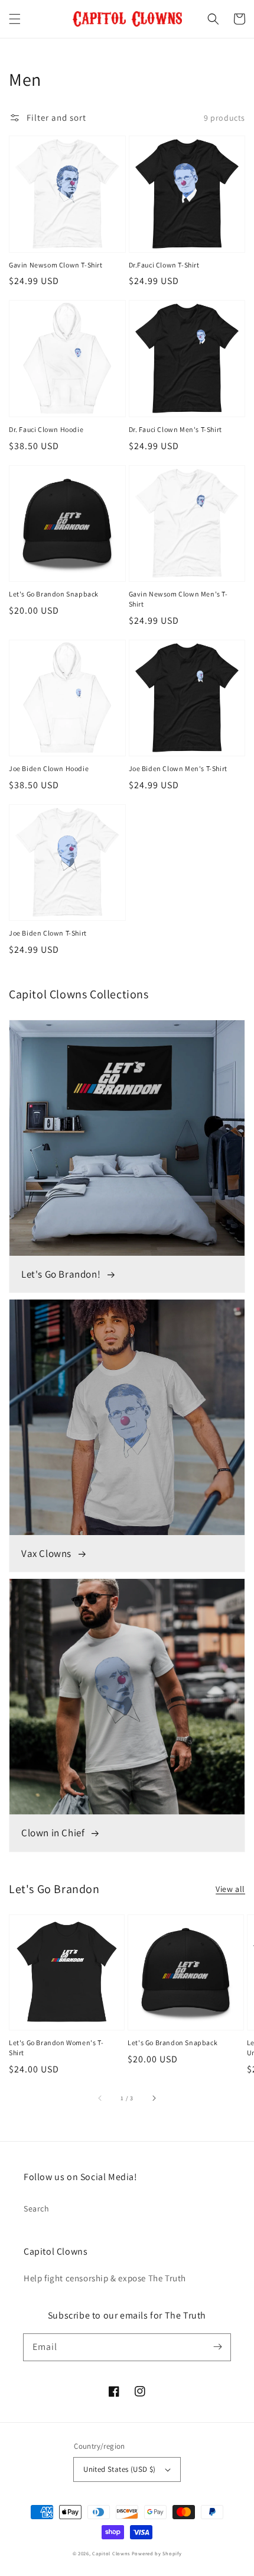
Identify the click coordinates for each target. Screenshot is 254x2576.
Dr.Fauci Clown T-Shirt (164, 265)
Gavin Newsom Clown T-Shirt (56, 265)
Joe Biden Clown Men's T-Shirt (178, 768)
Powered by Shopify (157, 2553)
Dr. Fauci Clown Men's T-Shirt (175, 429)
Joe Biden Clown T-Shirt (48, 933)
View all (230, 1889)
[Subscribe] (217, 2347)
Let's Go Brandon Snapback (54, 594)
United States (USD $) (119, 2469)
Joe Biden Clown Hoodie (49, 768)
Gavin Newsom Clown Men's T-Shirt (178, 599)
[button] (15, 19)
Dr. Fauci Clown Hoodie (46, 429)
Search (37, 2209)
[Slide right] (154, 2098)
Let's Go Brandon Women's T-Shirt (56, 2048)
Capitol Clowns (111, 2553)
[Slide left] (100, 2098)
